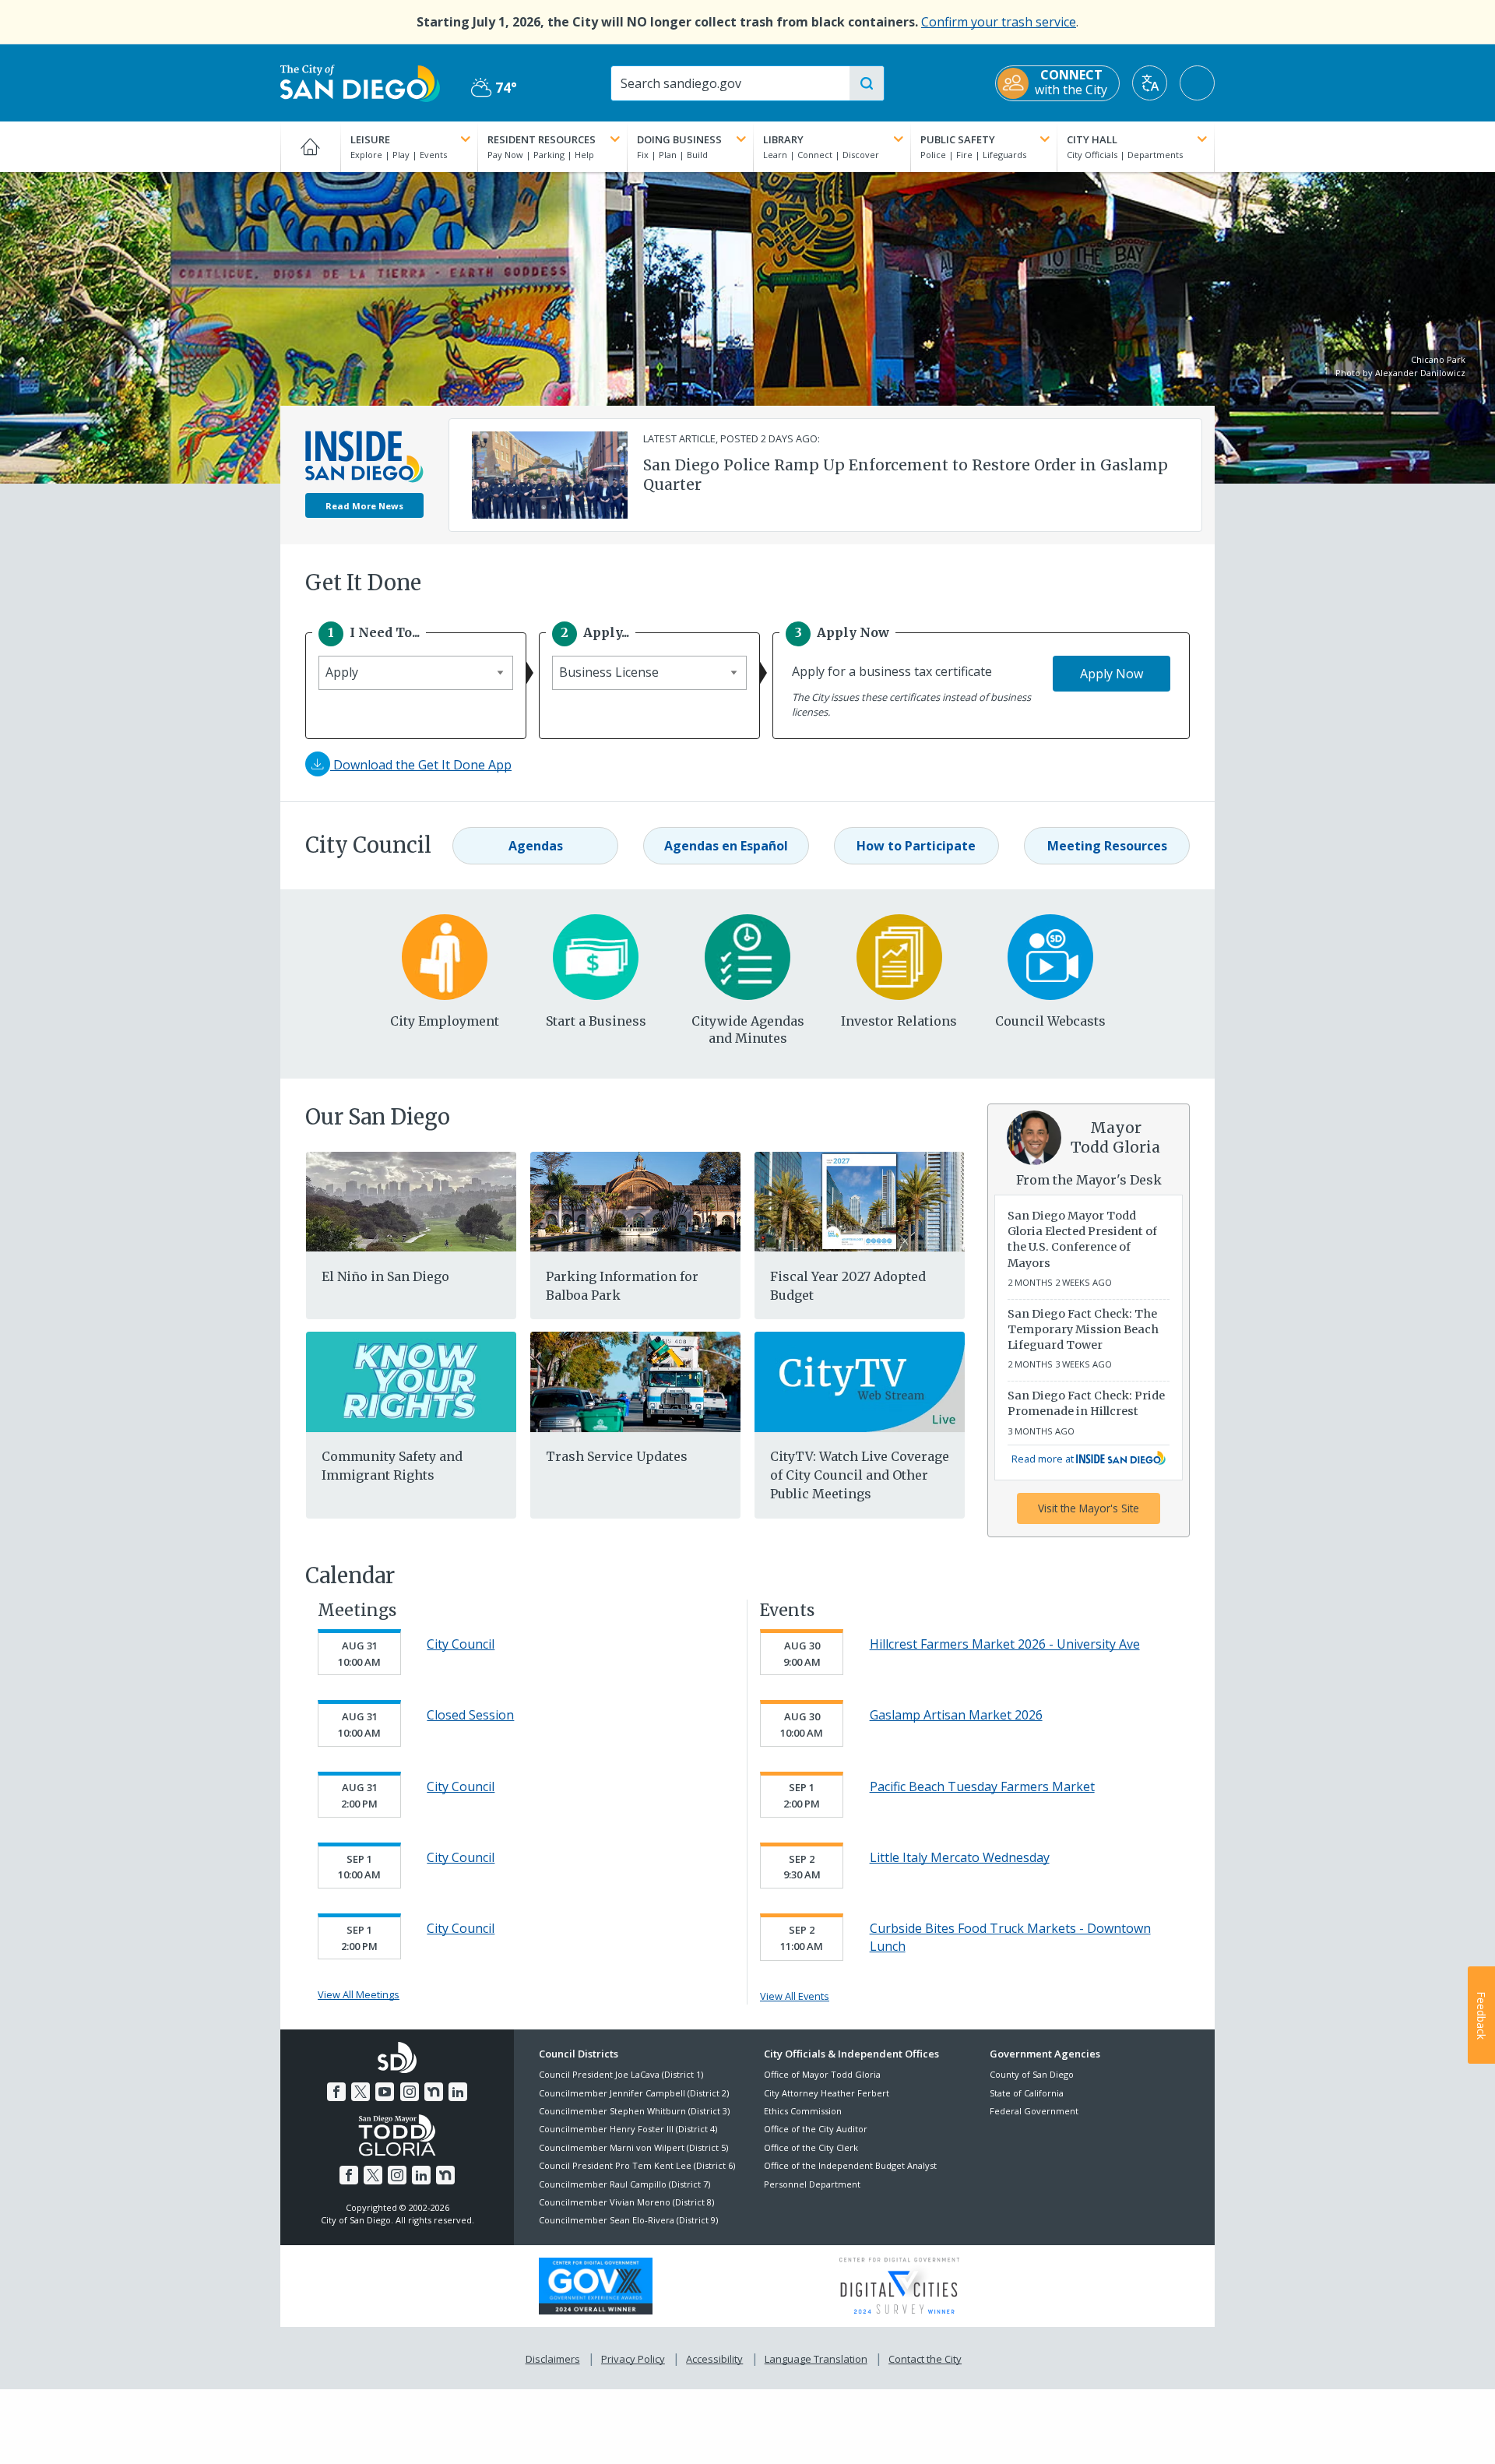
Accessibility (714, 2359)
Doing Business (679, 139)
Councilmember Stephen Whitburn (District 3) (634, 2111)
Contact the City (925, 2359)
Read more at (1044, 1459)
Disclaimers (553, 2359)
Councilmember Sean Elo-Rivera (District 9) (628, 2220)
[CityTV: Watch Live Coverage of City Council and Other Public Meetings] (860, 1381)
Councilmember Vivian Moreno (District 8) (626, 2202)
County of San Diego (1032, 2074)
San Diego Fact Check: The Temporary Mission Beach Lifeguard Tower (1083, 1329)
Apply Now (1112, 674)
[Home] (310, 146)
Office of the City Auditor (816, 2129)
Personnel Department (812, 2184)
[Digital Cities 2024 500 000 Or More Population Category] (899, 2284)
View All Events (795, 1996)
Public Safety (958, 139)
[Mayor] (1034, 1136)
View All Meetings (359, 1994)
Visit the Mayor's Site (1089, 1508)
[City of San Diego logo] (360, 82)
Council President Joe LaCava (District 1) (621, 2074)
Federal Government (1034, 2111)
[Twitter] (361, 2092)
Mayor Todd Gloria (1115, 1137)
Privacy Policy (633, 2359)
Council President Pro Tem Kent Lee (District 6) (637, 2165)
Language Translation (816, 2359)
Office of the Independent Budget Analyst (850, 2165)
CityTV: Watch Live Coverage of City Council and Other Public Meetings (860, 1475)
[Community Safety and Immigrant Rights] (411, 1381)
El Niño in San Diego (385, 1276)
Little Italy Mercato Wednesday (960, 1857)
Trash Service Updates (617, 1456)
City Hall (1092, 139)
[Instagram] (410, 2092)
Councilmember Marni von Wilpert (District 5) (633, 2147)
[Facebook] (336, 2092)
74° (494, 88)
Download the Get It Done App (421, 765)
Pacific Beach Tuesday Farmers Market (982, 1786)
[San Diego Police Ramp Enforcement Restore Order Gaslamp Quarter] (550, 473)
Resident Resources (542, 139)
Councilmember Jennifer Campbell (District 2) (634, 2093)
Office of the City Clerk (811, 2147)
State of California (1027, 2093)
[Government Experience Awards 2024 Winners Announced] (596, 2285)
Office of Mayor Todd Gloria (822, 2074)
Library (783, 139)
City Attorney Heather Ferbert (827, 2093)
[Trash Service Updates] (635, 1381)
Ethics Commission (803, 2111)
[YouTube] (385, 2092)
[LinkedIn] (458, 2092)
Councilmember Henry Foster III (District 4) (628, 2129)
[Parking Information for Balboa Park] (635, 1200)
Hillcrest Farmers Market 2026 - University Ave (1005, 1644)
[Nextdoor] (434, 2092)
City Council (461, 1644)
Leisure (370, 139)
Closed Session (470, 1715)
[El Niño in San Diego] (411, 1200)
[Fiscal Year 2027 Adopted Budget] (860, 1200)
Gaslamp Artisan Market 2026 (956, 1715)
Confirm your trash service (999, 22)
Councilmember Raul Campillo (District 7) (624, 2184)
